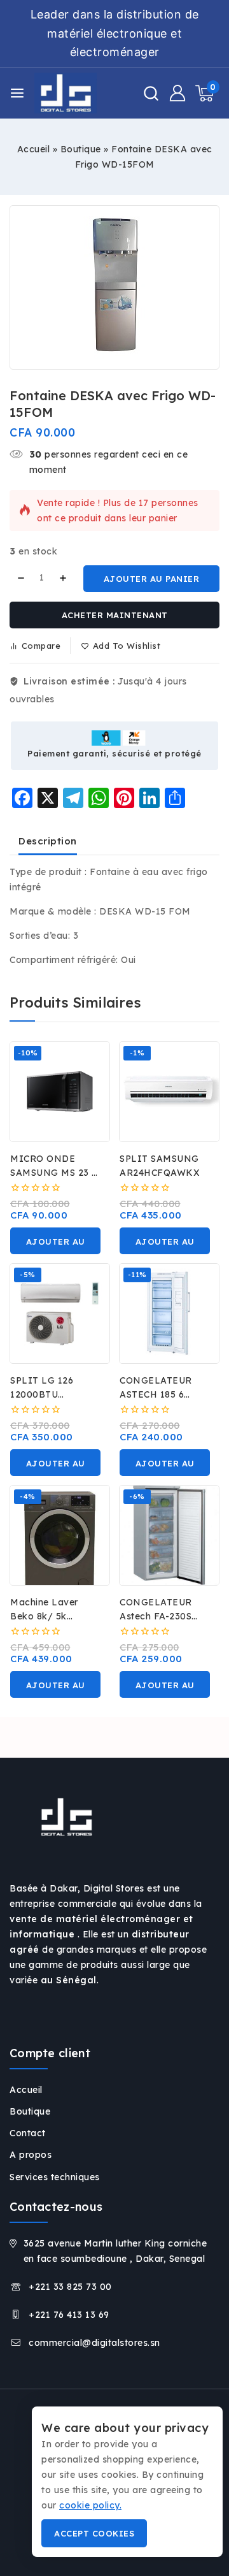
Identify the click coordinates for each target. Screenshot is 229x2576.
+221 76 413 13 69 (69, 2315)
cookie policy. (90, 2505)
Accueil (34, 149)
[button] (55, 1241)
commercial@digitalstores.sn (94, 2343)
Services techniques (55, 2177)
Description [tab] (48, 841)
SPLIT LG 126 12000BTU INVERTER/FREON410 (64, 1394)
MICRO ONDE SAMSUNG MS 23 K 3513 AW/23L (55, 1173)
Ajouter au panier (152, 579)
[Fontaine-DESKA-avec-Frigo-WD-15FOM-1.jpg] (114, 287)
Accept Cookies (94, 2533)
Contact (28, 2133)
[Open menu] (17, 93)
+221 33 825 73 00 (70, 2287)
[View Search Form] (151, 93)
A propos (31, 2155)
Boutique (81, 149)
